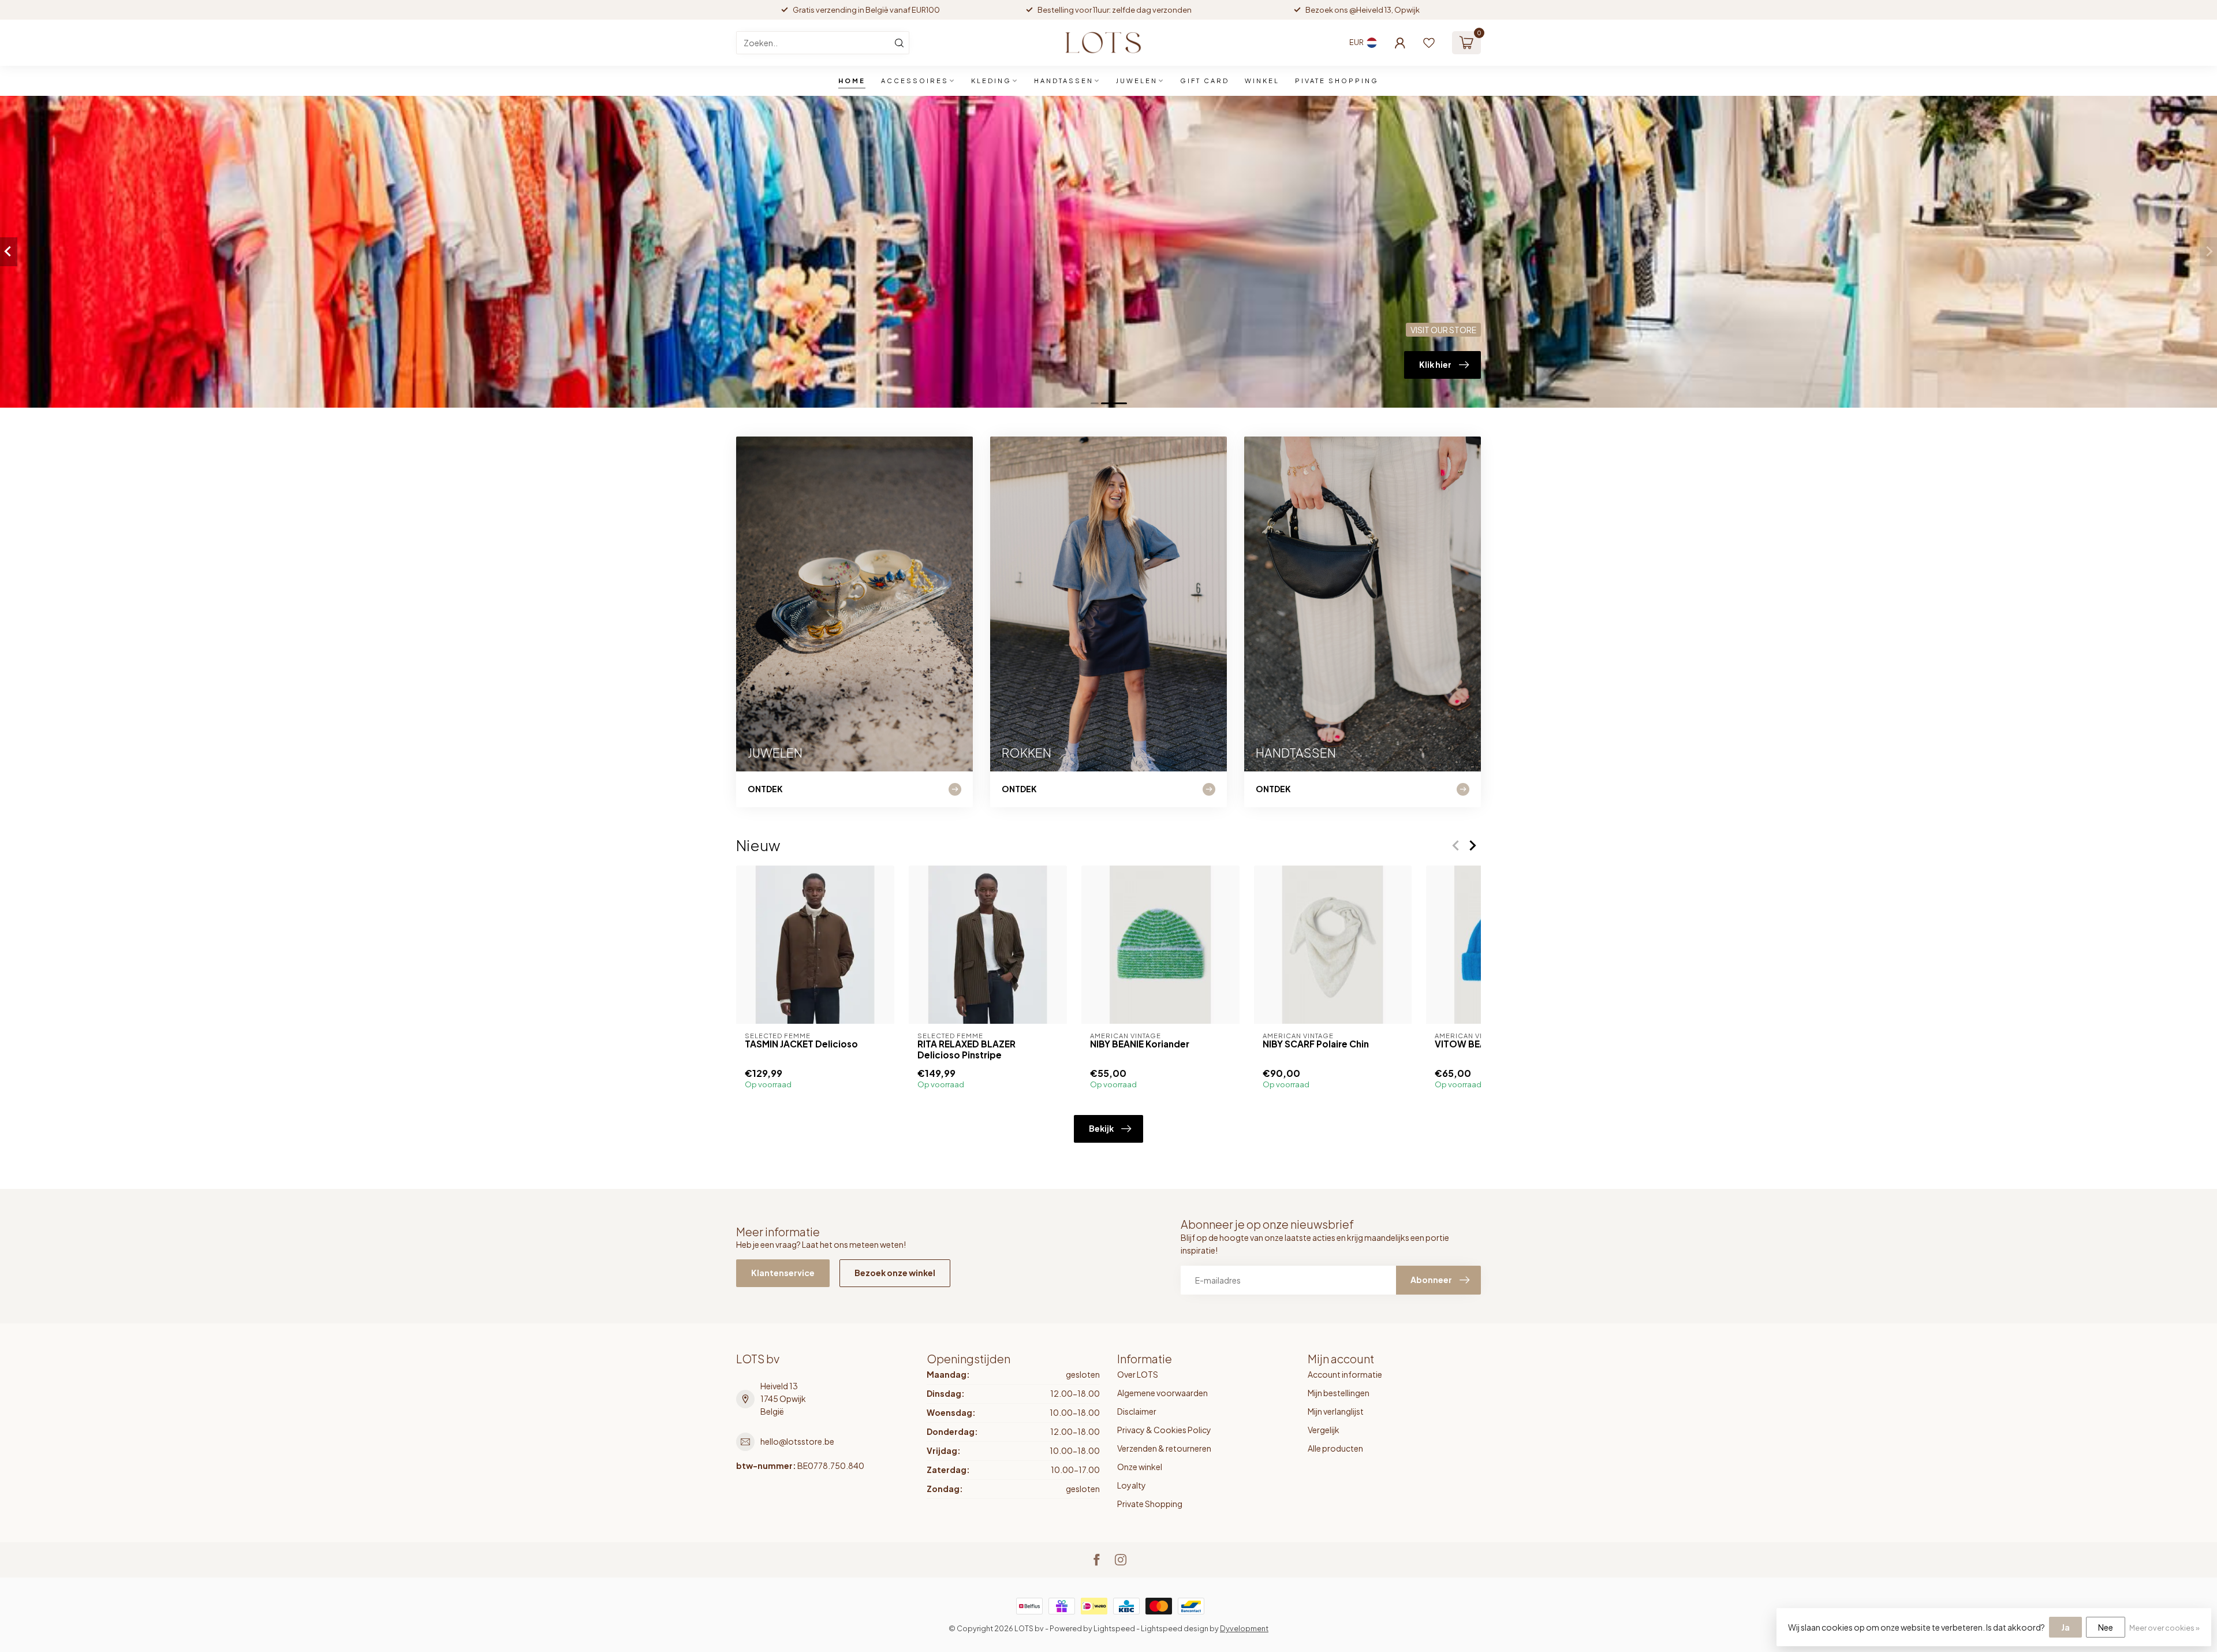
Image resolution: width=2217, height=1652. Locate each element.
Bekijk (1101, 1128)
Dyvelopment (1244, 1628)
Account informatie (1345, 1374)
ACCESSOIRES (915, 81)
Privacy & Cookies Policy (1164, 1430)
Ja (2065, 1627)
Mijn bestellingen (1339, 1393)
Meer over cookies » (2164, 1628)
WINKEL (1262, 81)
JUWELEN (1137, 81)
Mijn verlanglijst (1336, 1411)
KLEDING (991, 81)
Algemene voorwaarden (1162, 1393)
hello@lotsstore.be (797, 1441)
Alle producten (1335, 1448)
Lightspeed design (1175, 1628)
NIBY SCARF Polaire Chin (1316, 1044)
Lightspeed (1114, 1628)
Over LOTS (1138, 1374)
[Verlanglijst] (1429, 43)
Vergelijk (1324, 1430)
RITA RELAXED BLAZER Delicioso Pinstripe (966, 1049)
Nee (2106, 1627)
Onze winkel (1140, 1467)
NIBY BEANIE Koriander (1140, 1044)
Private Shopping (1150, 1504)
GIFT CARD (1205, 81)
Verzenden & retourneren (1164, 1448)
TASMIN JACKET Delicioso (801, 1044)
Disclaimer (1137, 1411)
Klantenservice (783, 1273)
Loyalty (1132, 1485)
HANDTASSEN (1064, 81)
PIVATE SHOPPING (1337, 81)
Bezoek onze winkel (895, 1273)
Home (852, 81)
